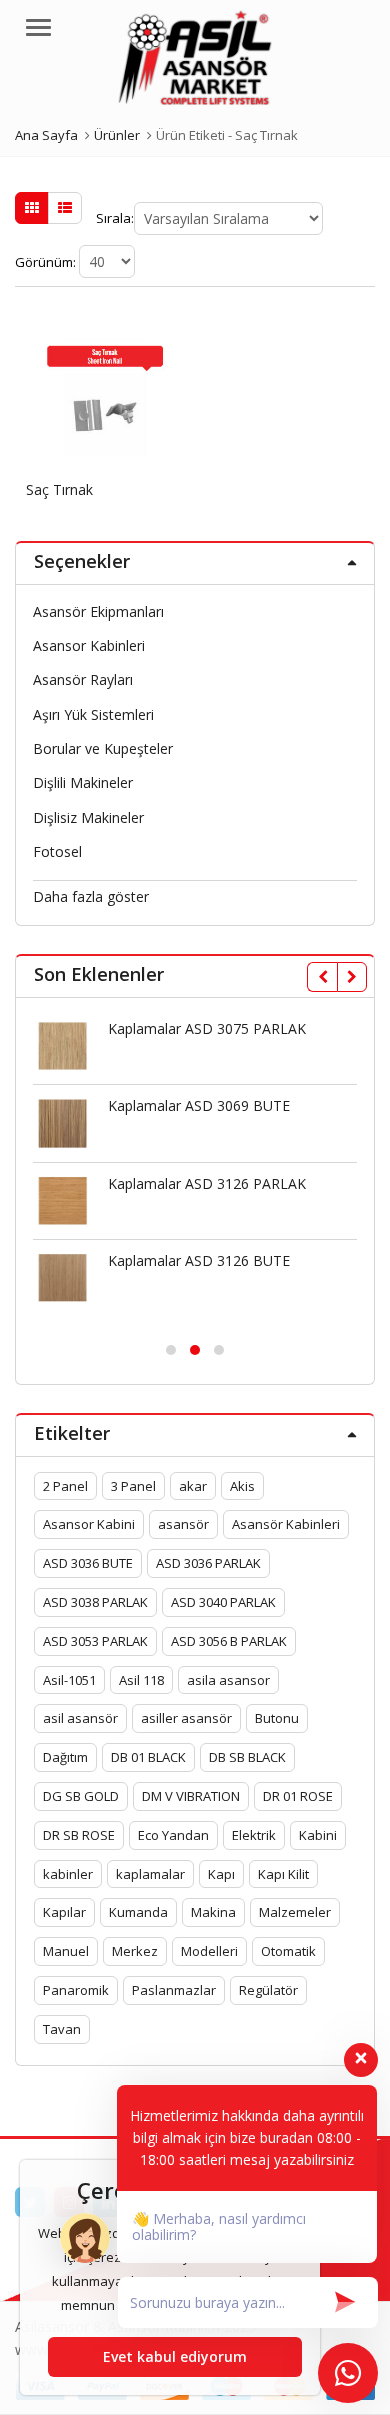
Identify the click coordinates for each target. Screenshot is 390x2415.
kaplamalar (150, 1874)
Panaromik (76, 1990)
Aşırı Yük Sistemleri (93, 714)
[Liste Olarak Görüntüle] (65, 208)
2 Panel (65, 1486)
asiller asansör (186, 1718)
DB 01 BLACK (148, 1757)
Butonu (277, 1718)
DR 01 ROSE (298, 1796)
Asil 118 (141, 1680)
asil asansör (80, 1718)
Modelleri (209, 1951)
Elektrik (254, 1835)
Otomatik (288, 1951)
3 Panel (133, 1486)
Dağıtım (65, 1757)
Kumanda (138, 1912)
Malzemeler (295, 1912)
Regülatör (268, 1990)
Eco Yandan (173, 1835)
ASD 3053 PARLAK (95, 1641)
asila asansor (228, 1680)
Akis (242, 1486)
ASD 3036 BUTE (88, 1563)
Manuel (66, 1951)
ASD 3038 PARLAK (95, 1602)
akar (193, 1486)
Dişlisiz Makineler (88, 817)
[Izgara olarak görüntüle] (32, 208)
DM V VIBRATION (191, 1796)
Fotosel (57, 851)
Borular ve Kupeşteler (103, 748)
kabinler (68, 1874)
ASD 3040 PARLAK (223, 1602)
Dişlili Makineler (83, 782)
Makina (213, 1912)
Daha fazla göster (91, 896)
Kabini (318, 1835)
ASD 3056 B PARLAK (229, 1641)
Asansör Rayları (83, 679)
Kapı (221, 1874)
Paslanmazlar (174, 1990)
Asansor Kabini (89, 1524)
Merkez (135, 1951)
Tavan (62, 2029)
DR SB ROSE (79, 1835)
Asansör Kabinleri (286, 1524)
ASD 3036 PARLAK (208, 1563)
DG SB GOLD (81, 1796)
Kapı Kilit (283, 1874)
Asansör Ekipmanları (98, 611)
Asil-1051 (69, 1680)
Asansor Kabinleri (89, 645)
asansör (183, 1524)
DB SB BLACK (247, 1757)
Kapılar (64, 1912)
